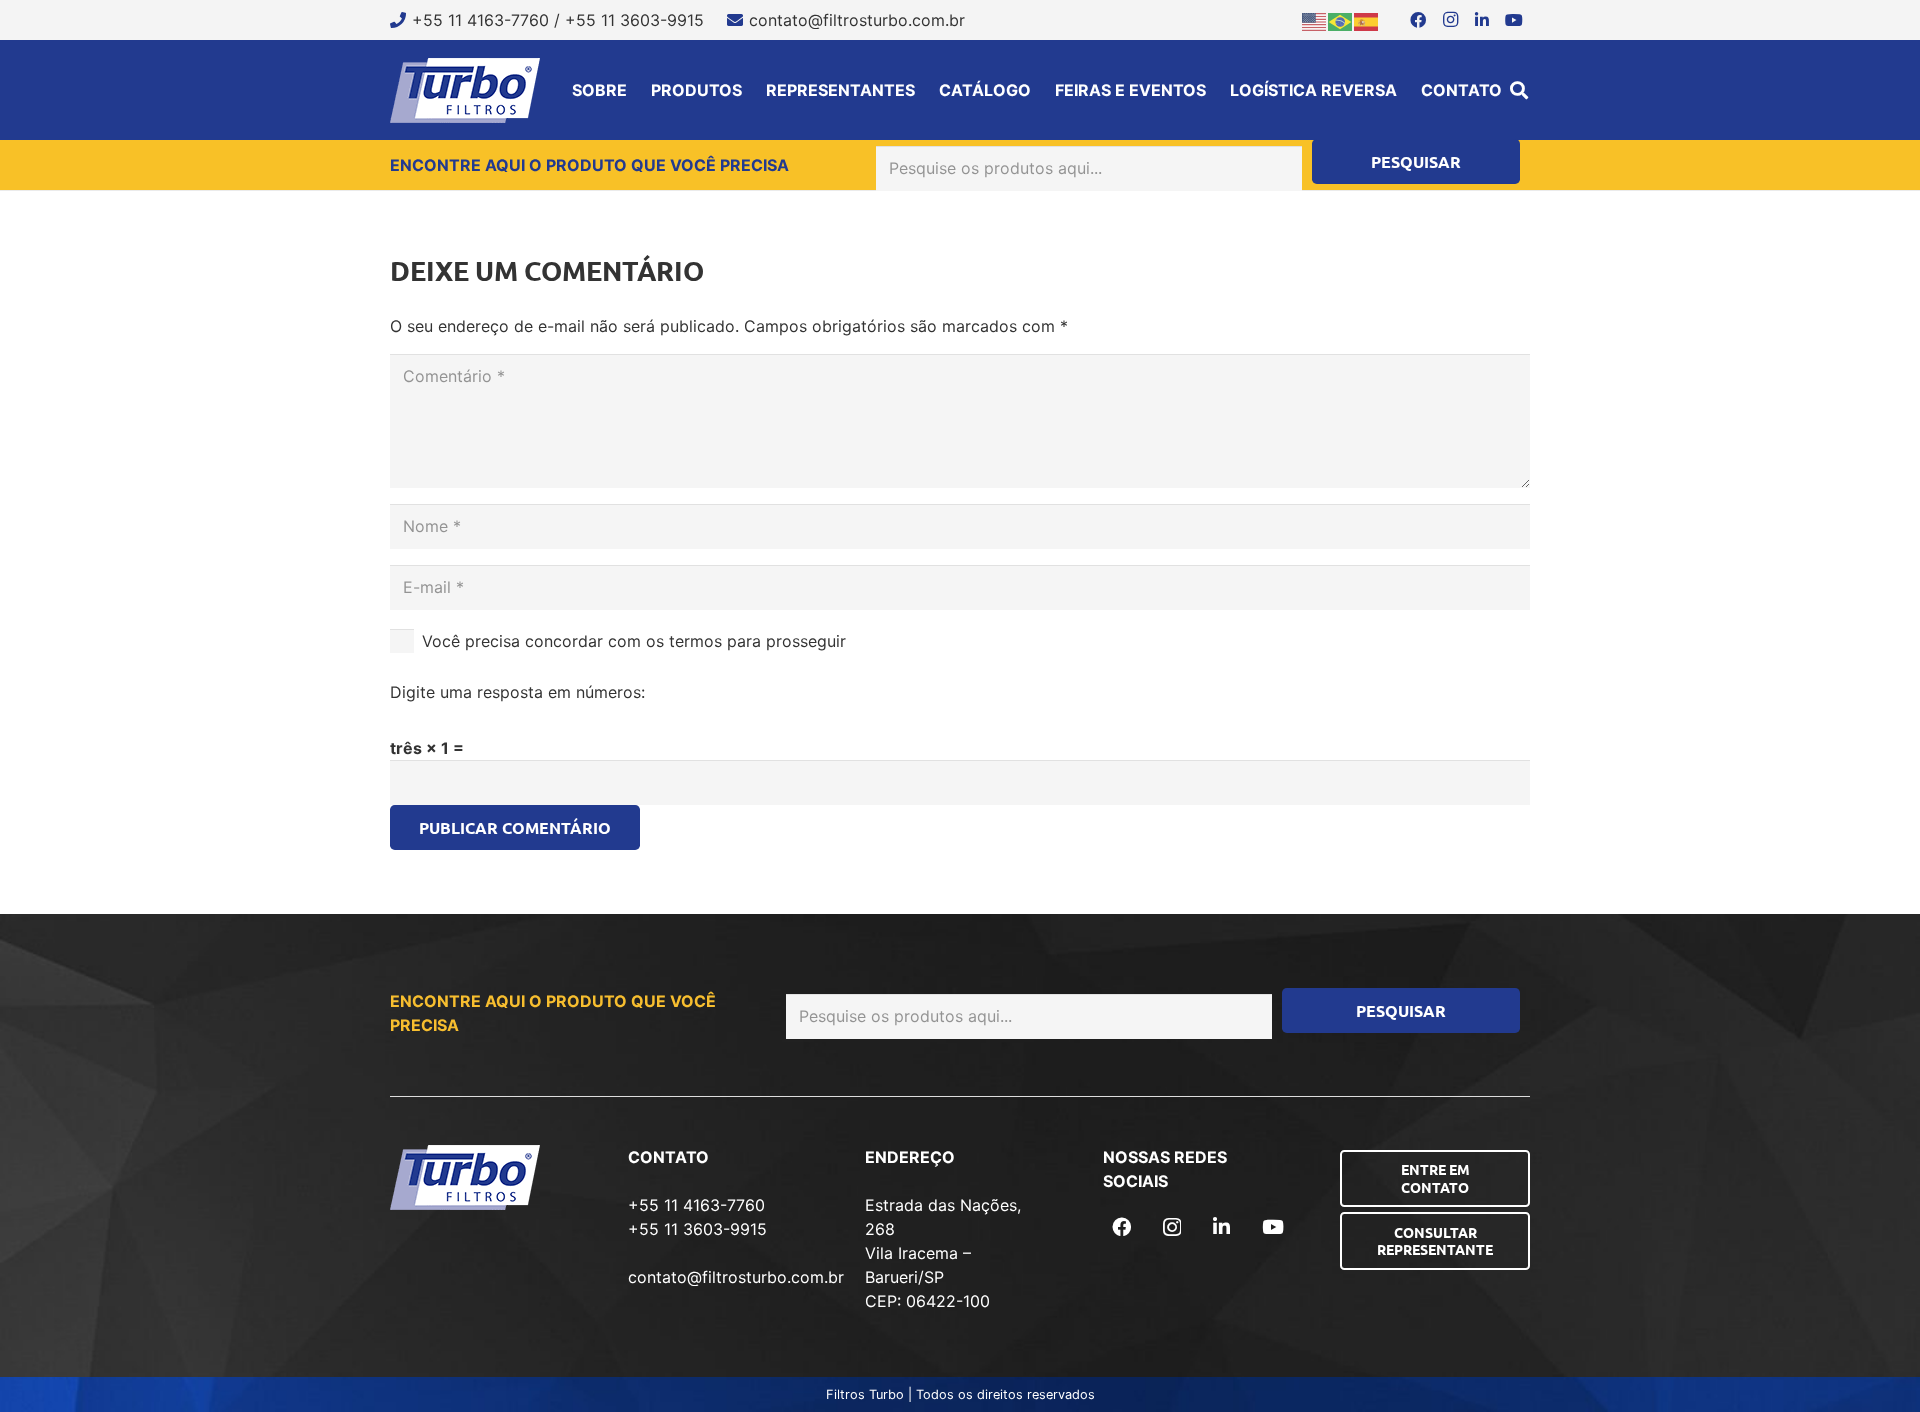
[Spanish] (1367, 20)
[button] (1519, 90)
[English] (1315, 20)
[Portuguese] (1341, 20)
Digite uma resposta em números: (517, 692)
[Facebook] (1418, 20)
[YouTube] (1514, 20)
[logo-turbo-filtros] (465, 90)
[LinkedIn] (1482, 20)
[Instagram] (1450, 20)
